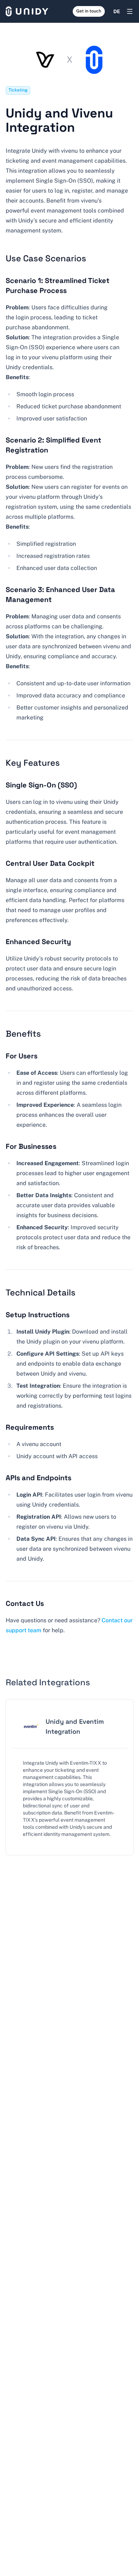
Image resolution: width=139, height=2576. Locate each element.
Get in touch (89, 11)
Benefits (23, 1034)
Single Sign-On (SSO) (41, 785)
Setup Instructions (38, 1315)
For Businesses (31, 1146)
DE (117, 11)
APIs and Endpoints (38, 1478)
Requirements (30, 1427)
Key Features (33, 763)
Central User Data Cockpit (50, 863)
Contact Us (25, 1603)
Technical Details (41, 1292)
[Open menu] (130, 11)
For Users (22, 1056)
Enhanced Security (38, 942)
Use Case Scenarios (46, 258)
